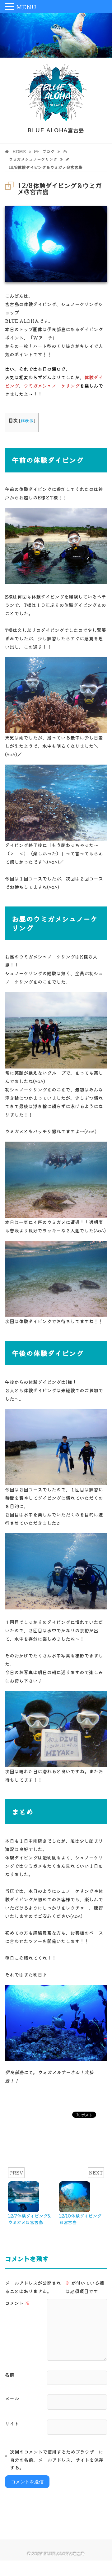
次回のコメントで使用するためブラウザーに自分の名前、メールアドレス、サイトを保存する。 (57, 2460)
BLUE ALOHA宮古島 (65, 2554)
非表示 (27, 420)
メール (12, 2398)
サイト (12, 2423)
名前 (10, 2374)
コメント (17, 2303)
